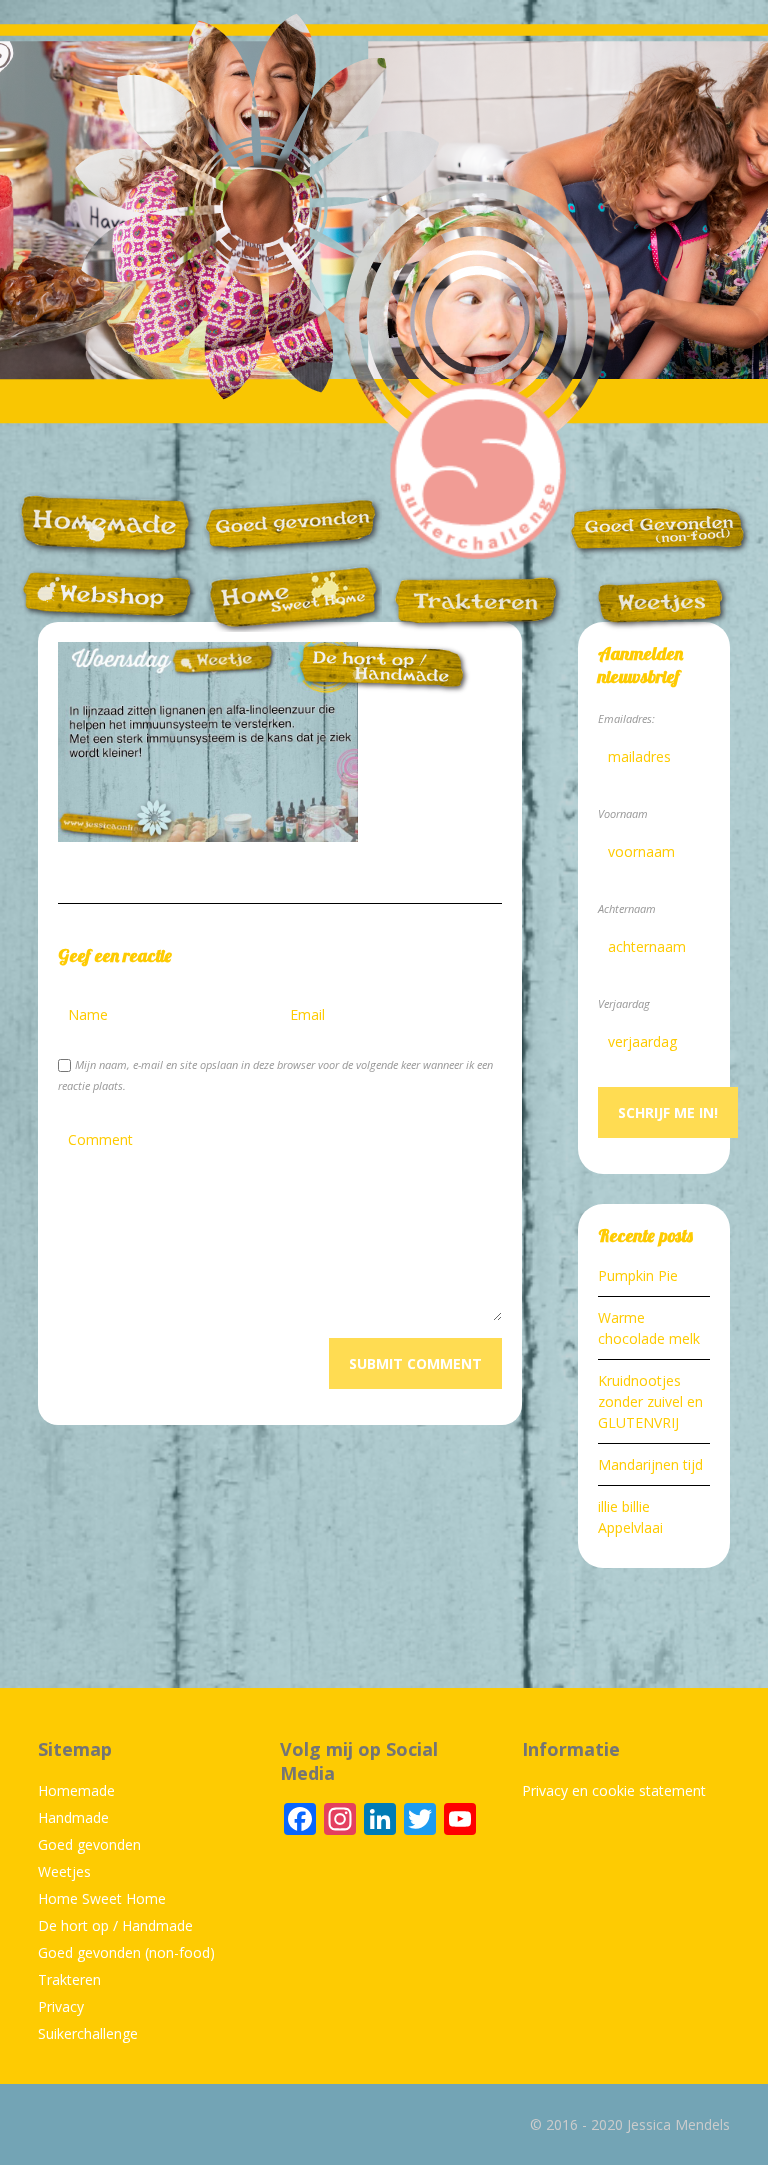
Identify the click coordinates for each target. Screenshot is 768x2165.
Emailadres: (626, 718)
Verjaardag (624, 1003)
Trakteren (69, 1979)
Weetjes (64, 1871)
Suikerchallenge (88, 2033)
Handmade (73, 1817)
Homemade (76, 1790)
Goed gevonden (89, 1844)
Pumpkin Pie (638, 1275)
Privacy (61, 2006)
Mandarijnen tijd (650, 1464)
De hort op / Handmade (115, 1925)
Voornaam (623, 813)
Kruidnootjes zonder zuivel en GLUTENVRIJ (650, 1401)
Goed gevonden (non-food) (126, 1952)
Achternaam (627, 908)
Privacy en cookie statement (614, 1790)
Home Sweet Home (102, 1898)
